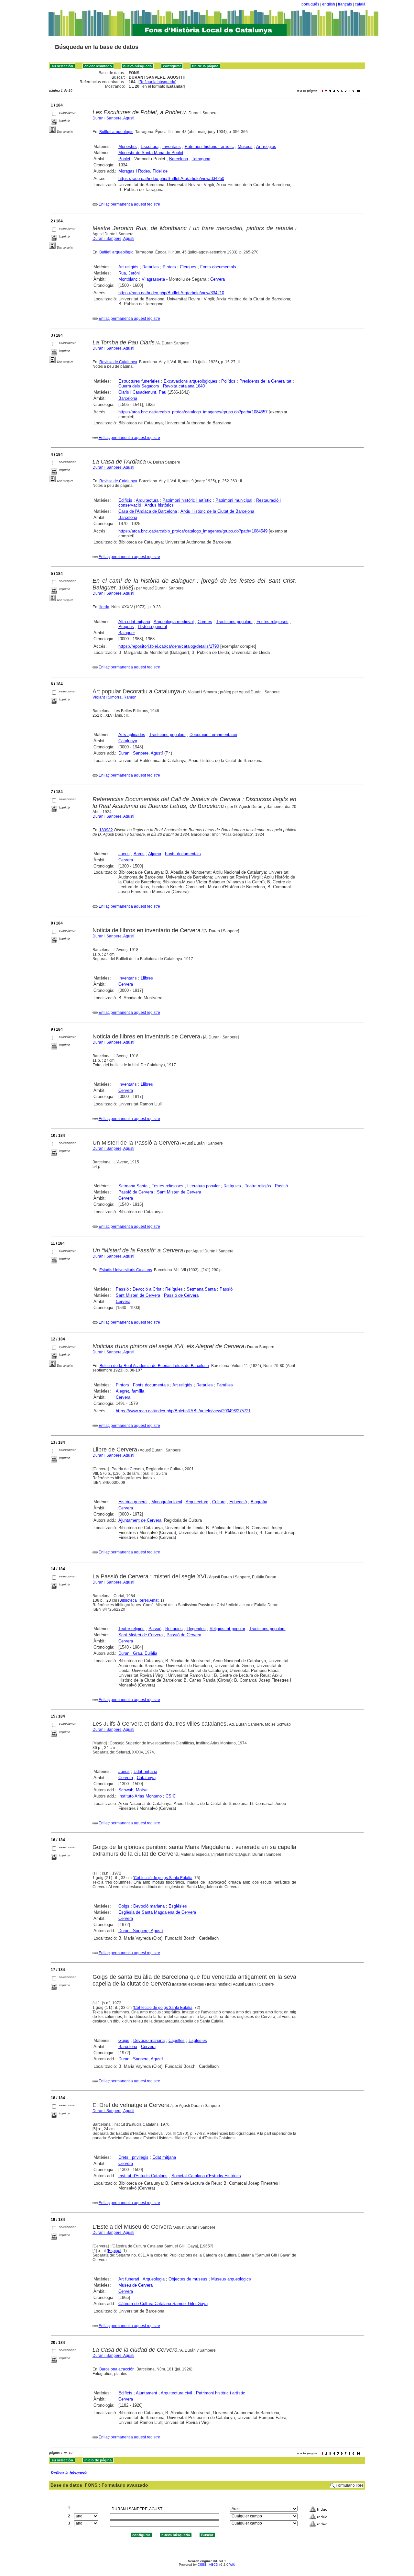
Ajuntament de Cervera (140, 1520)
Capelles (177, 2040)
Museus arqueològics (231, 2279)
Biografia (259, 1502)
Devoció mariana (149, 1906)
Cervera (218, 279)
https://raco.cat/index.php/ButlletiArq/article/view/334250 (171, 179)
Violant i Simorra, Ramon (114, 697)
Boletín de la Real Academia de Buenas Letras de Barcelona (154, 1366)
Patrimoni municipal (234, 500)
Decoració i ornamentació (213, 735)
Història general (152, 627)
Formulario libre (350, 2485)
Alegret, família (130, 1391)
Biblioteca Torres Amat (139, 1600)
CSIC (171, 1796)
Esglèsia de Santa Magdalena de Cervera (157, 1912)
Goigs (124, 1906)
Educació (238, 1502)
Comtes (205, 622)
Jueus (124, 854)
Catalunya (128, 741)
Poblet (124, 159)
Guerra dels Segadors (139, 386)
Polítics (228, 381)
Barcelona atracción (117, 2369)
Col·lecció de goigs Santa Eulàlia (163, 1878)
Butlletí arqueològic (116, 132)
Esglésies (178, 1906)
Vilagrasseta (153, 279)
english (329, 4)
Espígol (115, 2251)
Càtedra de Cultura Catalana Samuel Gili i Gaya (163, 2304)
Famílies (225, 1385)
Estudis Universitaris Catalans (126, 1270)
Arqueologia (154, 2279)
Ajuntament (147, 2393)
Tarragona (201, 159)
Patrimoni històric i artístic (209, 146)
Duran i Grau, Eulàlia (138, 1653)
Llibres (147, 978)
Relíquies (232, 1186)
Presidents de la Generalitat (265, 381)
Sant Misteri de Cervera (179, 1192)
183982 (106, 830)
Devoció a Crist (147, 1289)
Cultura (219, 1502)
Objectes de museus (188, 2279)
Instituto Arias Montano (140, 1796)
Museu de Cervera (136, 2285)
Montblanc (128, 279)
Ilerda (104, 607)
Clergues (188, 267)
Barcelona (179, 159)
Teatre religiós (258, 1186)
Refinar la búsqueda (157, 82)
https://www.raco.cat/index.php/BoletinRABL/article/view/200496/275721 (183, 1411)
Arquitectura (147, 500)
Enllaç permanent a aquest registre (129, 204)
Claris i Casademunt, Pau (142, 392)
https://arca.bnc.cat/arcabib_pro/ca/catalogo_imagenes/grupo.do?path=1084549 (193, 531)
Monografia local (167, 1502)
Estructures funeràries (139, 381)
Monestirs (128, 146)
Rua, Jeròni (129, 273)
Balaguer (127, 633)
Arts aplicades (132, 735)
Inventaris (172, 146)
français (345, 4)
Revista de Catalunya (118, 362)
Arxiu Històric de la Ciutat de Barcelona (217, 511)
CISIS (202, 2565)
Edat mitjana (145, 1771)
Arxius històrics (159, 505)
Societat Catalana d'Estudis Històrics (206, 2176)
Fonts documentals (218, 267)
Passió (281, 1186)
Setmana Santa (133, 1186)
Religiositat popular (227, 1629)
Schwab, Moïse (133, 1790)
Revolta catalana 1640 (184, 386)
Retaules (151, 267)
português (310, 4)
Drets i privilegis (133, 2157)
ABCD (213, 2565)
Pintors (169, 267)
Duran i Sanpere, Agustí (113, 118)
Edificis (125, 500)
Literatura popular (203, 1186)
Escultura (150, 146)
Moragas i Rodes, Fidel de (143, 171)
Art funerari (129, 2279)
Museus (245, 146)
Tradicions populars (234, 622)
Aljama (155, 854)
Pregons (126, 627)
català (360, 4)
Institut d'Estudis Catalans (143, 2176)
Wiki (232, 2565)
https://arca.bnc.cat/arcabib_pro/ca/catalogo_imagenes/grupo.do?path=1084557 (193, 412)
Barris (139, 854)
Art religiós (266, 146)
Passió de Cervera (136, 1192)
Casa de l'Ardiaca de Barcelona (148, 511)
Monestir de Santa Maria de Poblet (151, 153)
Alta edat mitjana (134, 622)
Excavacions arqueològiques (191, 381)
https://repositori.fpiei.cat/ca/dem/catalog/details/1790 (169, 646)
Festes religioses (272, 622)
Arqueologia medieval (174, 622)
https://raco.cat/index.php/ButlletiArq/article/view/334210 (171, 293)
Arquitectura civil (176, 2393)
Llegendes (196, 1629)
